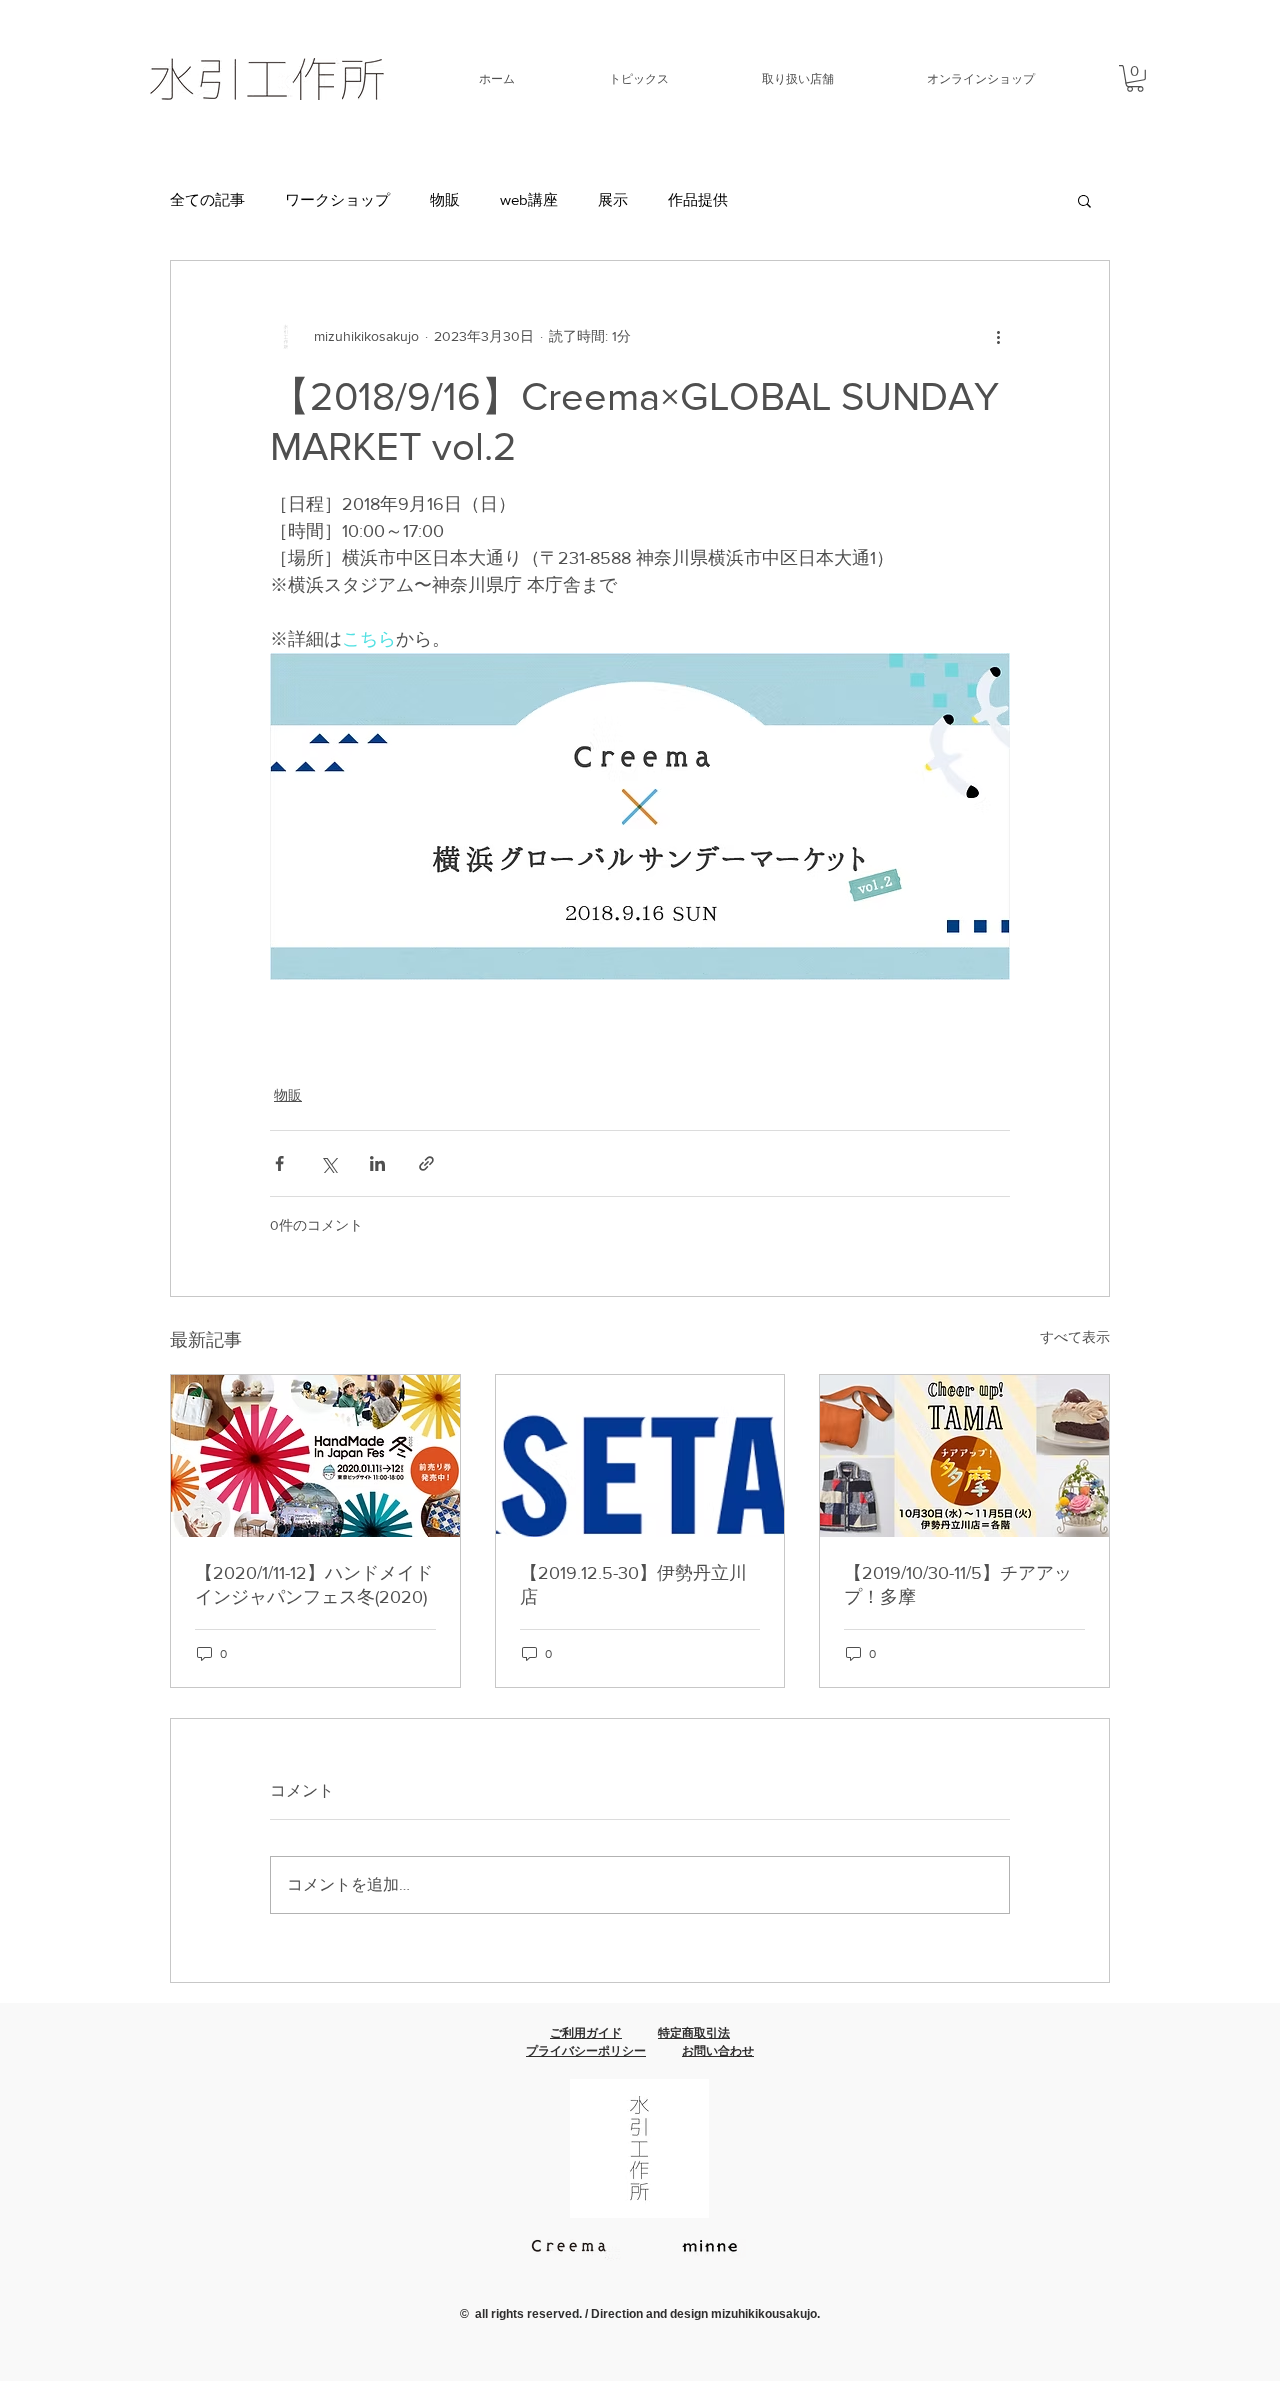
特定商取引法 (694, 2033)
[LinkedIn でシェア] (377, 1163)
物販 (445, 199)
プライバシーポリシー (586, 2051)
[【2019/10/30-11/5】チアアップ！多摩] (964, 1456)
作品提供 (698, 199)
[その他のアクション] (998, 337)
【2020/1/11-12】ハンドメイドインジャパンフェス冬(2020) (314, 1585)
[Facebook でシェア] (279, 1163)
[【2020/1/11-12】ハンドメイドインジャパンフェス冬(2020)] (315, 1456)
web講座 (529, 199)
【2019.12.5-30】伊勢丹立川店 (633, 1585)
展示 (613, 199)
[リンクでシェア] (426, 1163)
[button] (607, 79)
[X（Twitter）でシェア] (328, 1163)
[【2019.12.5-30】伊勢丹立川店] (640, 1456)
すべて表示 (1075, 1337)
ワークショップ (337, 199)
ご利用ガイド (586, 2033)
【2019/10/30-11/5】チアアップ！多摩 (958, 1585)
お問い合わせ (718, 2051)
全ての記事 (207, 199)
